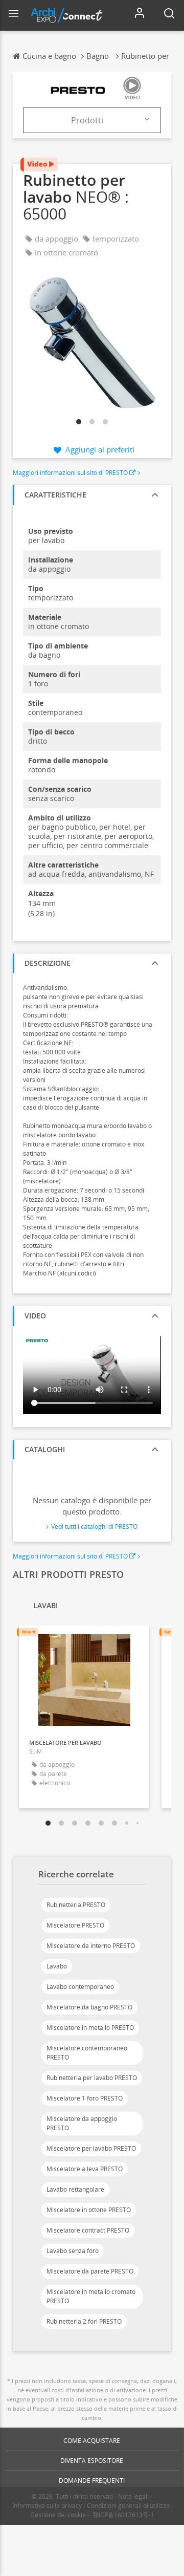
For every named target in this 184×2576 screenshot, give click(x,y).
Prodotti (87, 120)
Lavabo (57, 1966)
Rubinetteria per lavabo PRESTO (92, 2078)
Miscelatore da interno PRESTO (91, 1946)
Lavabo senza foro (73, 2251)
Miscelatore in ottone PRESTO (89, 2210)
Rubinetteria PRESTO (76, 1905)
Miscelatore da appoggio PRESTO (82, 2123)
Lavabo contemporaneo (80, 1987)
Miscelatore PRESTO (75, 1925)
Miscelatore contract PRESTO (88, 2230)
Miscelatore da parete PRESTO (90, 2271)
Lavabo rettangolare (75, 2189)
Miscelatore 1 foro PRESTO (85, 2098)
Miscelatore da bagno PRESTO (89, 2007)
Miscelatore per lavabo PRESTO (91, 2148)
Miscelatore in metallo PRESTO (90, 2028)
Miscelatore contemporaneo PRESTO (87, 2053)
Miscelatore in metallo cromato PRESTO (91, 2296)
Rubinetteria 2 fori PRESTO (84, 2321)
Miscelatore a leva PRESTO (85, 2169)
